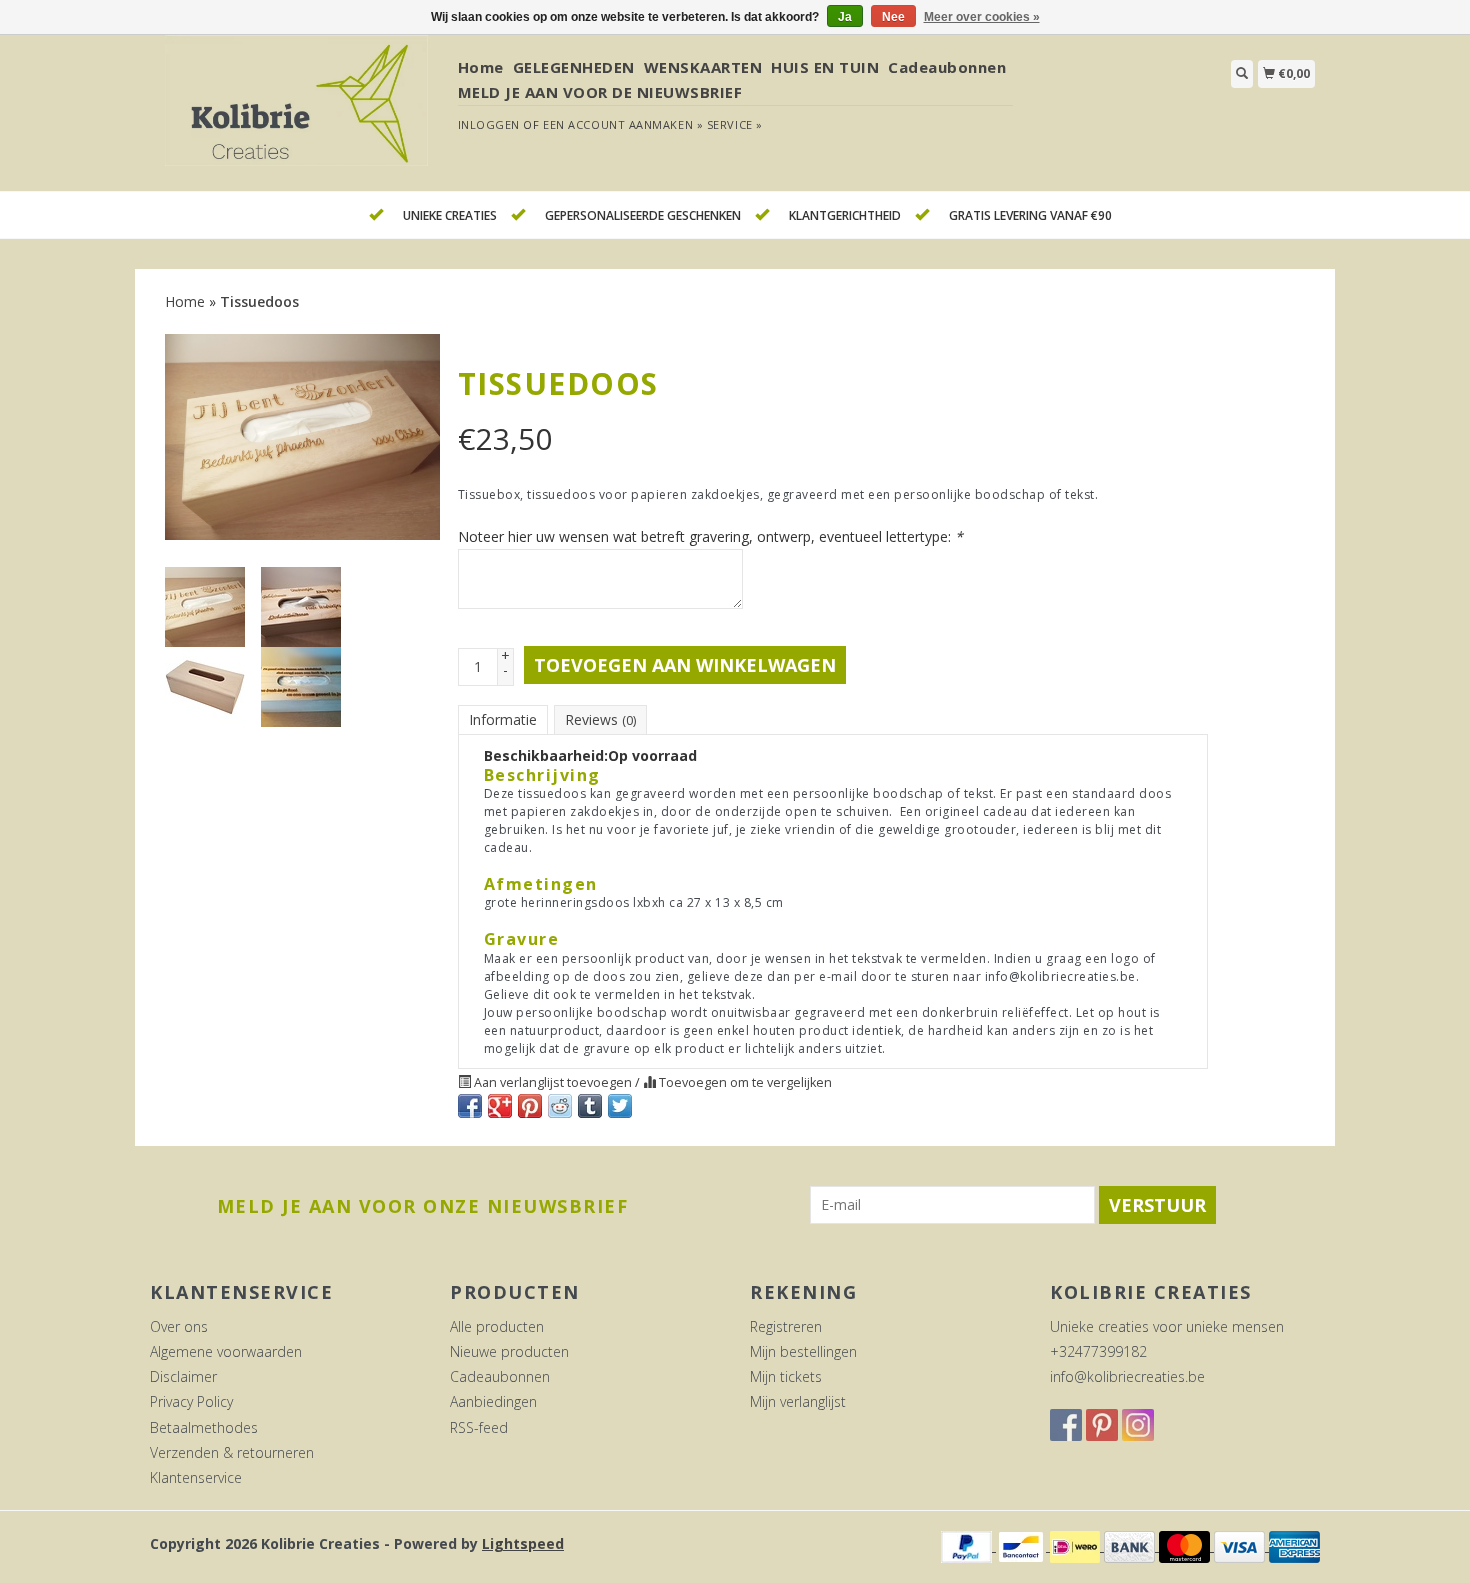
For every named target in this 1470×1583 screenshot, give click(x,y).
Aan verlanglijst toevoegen (553, 1082)
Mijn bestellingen (803, 1351)
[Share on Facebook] (470, 1106)
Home (481, 67)
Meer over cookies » (982, 17)
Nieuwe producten (509, 1351)
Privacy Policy (191, 1401)
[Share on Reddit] (560, 1106)
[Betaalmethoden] (968, 1545)
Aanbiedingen (493, 1401)
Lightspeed (523, 1543)
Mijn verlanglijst (798, 1401)
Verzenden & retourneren (232, 1452)
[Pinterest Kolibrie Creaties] (1102, 1425)
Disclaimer (183, 1376)
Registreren (786, 1326)
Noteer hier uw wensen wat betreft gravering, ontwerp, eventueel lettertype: (710, 536)
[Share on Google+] (500, 1106)
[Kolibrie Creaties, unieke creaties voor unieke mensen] (296, 111)
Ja (845, 17)
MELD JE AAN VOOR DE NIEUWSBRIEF (600, 92)
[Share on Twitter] (620, 1106)
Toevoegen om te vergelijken (744, 1082)
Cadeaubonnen (947, 67)
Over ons (179, 1326)
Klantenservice (196, 1477)
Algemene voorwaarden (226, 1351)
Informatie (503, 719)
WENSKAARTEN (703, 67)
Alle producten (497, 1326)
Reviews (600, 719)
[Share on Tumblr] (590, 1106)
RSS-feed (479, 1427)
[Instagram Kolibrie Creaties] (1138, 1425)
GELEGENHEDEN (574, 67)
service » (735, 124)
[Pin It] (530, 1106)
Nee (893, 17)
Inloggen (489, 124)
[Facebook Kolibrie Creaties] (1066, 1425)
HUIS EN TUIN (825, 67)
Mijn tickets (786, 1376)
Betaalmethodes (204, 1427)
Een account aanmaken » (623, 124)
